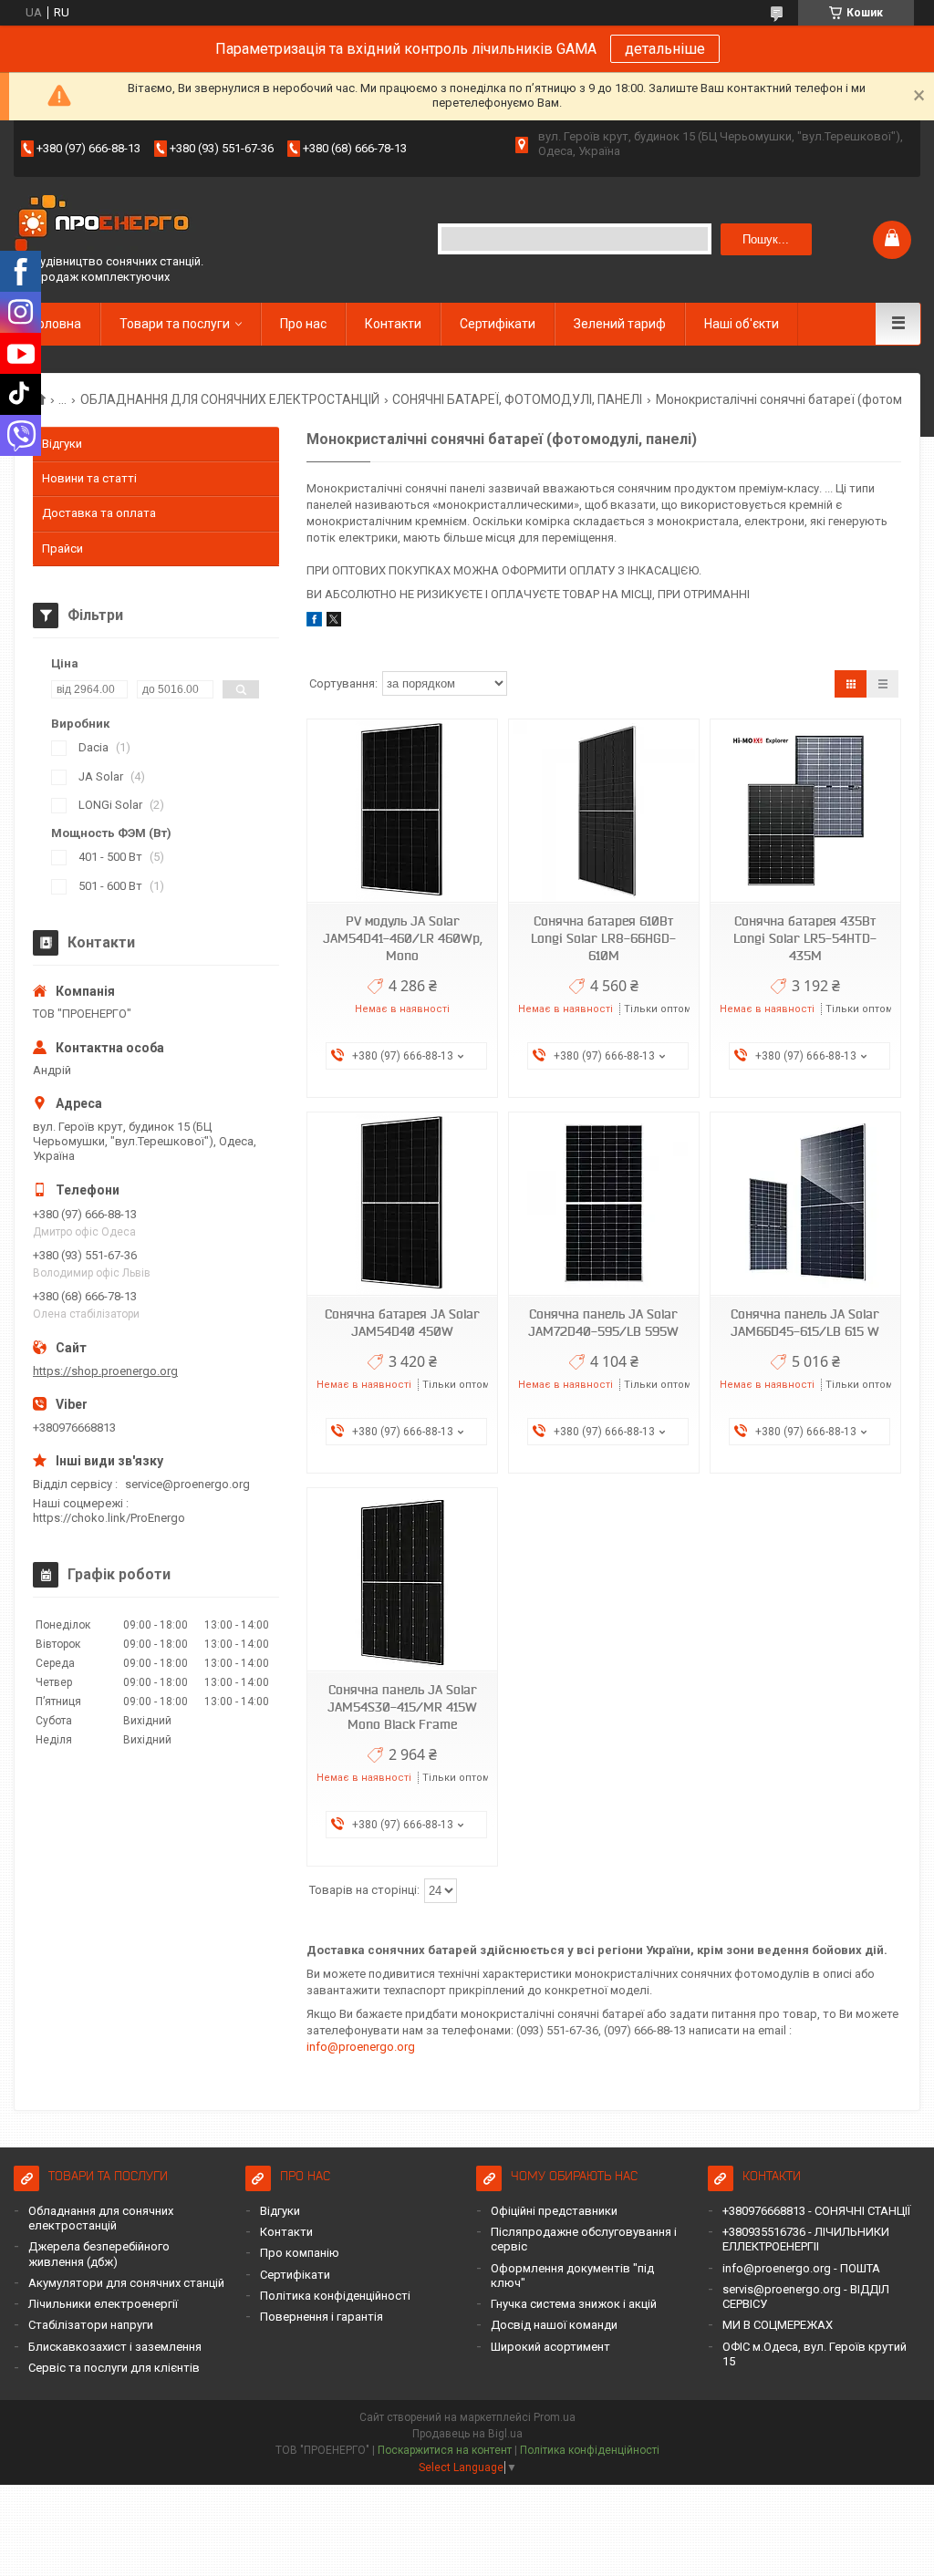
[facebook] (314, 622)
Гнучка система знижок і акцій (574, 2304)
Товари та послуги (175, 324)
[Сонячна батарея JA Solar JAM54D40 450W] (402, 1204)
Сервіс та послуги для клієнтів (114, 2368)
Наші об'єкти (742, 324)
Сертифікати (498, 324)
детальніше (665, 49)
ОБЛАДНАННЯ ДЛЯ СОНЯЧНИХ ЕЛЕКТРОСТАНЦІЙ (230, 399)
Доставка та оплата (99, 513)
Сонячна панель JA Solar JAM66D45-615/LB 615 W (805, 1323)
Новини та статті (89, 478)
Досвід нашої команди (554, 2325)
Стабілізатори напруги (91, 2325)
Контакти (393, 324)
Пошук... (766, 239)
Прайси (62, 548)
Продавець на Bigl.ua (467, 2434)
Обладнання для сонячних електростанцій (101, 2218)
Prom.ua (555, 2417)
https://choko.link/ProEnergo (109, 1518)
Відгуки (62, 444)
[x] (334, 622)
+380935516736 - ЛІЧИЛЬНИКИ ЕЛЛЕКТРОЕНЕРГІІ (806, 2239)
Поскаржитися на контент (445, 2450)
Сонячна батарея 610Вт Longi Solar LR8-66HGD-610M (603, 938)
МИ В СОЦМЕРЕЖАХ (778, 2325)
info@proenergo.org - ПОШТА (801, 2268)
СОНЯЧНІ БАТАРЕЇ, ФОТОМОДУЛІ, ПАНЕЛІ (517, 399)
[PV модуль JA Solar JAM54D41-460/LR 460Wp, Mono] (402, 811)
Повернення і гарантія (322, 2317)
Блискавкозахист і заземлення (115, 2347)
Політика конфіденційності (335, 2296)
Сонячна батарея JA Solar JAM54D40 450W (402, 1323)
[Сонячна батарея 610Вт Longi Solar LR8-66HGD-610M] (604, 811)
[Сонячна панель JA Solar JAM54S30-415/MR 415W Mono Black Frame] (402, 1580)
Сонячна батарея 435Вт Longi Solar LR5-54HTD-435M (805, 938)
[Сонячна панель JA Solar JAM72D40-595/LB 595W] (604, 1204)
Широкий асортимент (550, 2347)
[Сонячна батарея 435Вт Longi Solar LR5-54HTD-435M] (805, 811)
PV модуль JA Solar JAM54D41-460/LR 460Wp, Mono (403, 938)
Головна (57, 324)
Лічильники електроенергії (103, 2304)
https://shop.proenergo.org (105, 1371)
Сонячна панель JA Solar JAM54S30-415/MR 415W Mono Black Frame (402, 1707)
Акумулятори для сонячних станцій (126, 2283)
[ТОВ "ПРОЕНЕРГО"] (105, 225)
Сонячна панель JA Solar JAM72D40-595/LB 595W (603, 1323)
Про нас (303, 324)
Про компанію (300, 2253)
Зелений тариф (620, 324)
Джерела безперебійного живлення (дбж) (99, 2254)
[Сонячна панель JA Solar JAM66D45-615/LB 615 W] (805, 1204)
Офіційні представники (554, 2211)
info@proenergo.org (361, 2047)
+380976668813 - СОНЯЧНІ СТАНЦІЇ (816, 2211)
